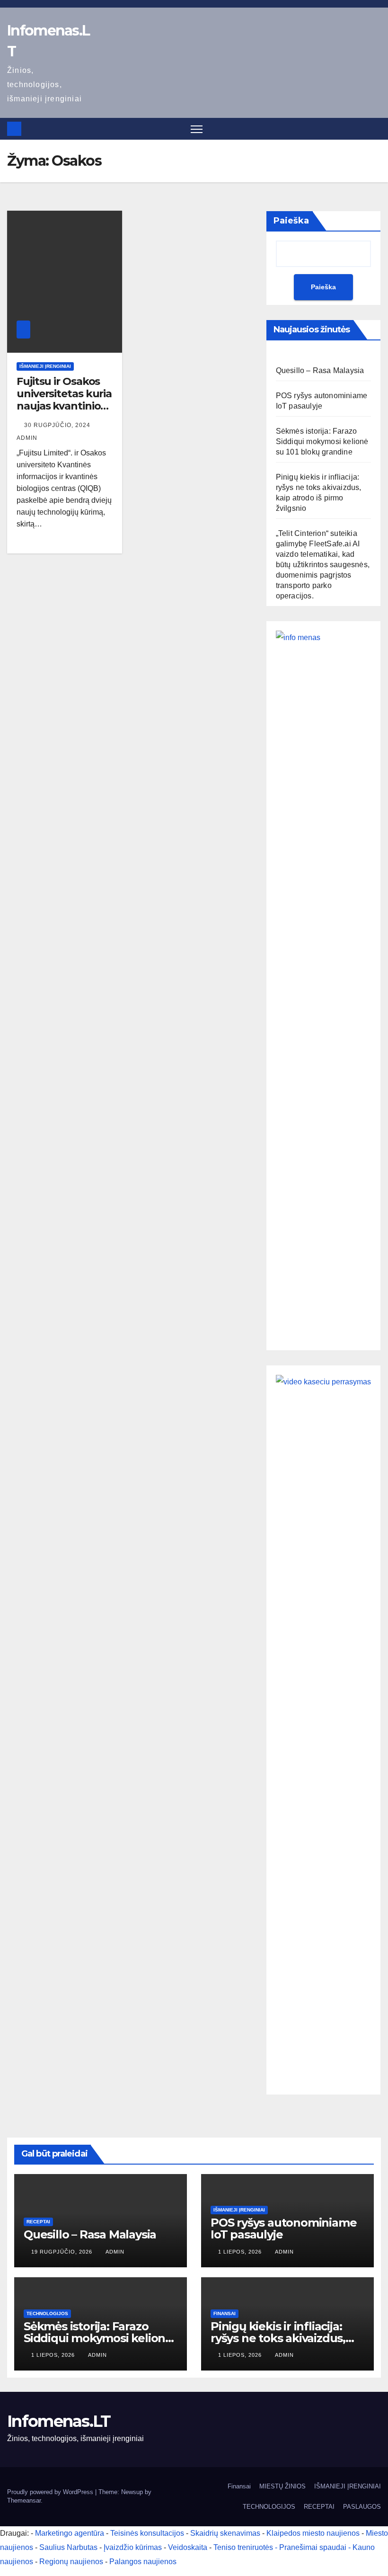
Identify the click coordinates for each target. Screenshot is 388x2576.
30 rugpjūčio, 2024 (58, 425)
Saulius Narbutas (68, 2547)
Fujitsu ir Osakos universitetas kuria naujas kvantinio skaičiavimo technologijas (64, 406)
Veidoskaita (188, 2547)
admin (115, 2252)
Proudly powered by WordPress (51, 2492)
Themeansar (24, 2500)
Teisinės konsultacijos (147, 2533)
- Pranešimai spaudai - (314, 2547)
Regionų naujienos (71, 2562)
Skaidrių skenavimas (225, 2533)
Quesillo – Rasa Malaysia (320, 370)
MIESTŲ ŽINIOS (282, 2486)
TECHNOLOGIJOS (47, 2313)
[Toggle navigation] (197, 129)
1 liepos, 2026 (241, 2252)
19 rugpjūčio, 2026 (63, 2252)
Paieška (291, 221)
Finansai (225, 2313)
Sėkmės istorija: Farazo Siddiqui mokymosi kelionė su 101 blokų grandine (322, 441)
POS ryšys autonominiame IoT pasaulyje (283, 2228)
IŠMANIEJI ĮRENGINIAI (45, 366)
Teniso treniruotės (243, 2547)
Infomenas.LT (59, 2421)
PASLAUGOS (362, 2507)
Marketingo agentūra (70, 2533)
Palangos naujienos (143, 2562)
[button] (375, 129)
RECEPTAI (38, 2222)
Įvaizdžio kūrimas (133, 2547)
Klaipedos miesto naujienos (313, 2533)
